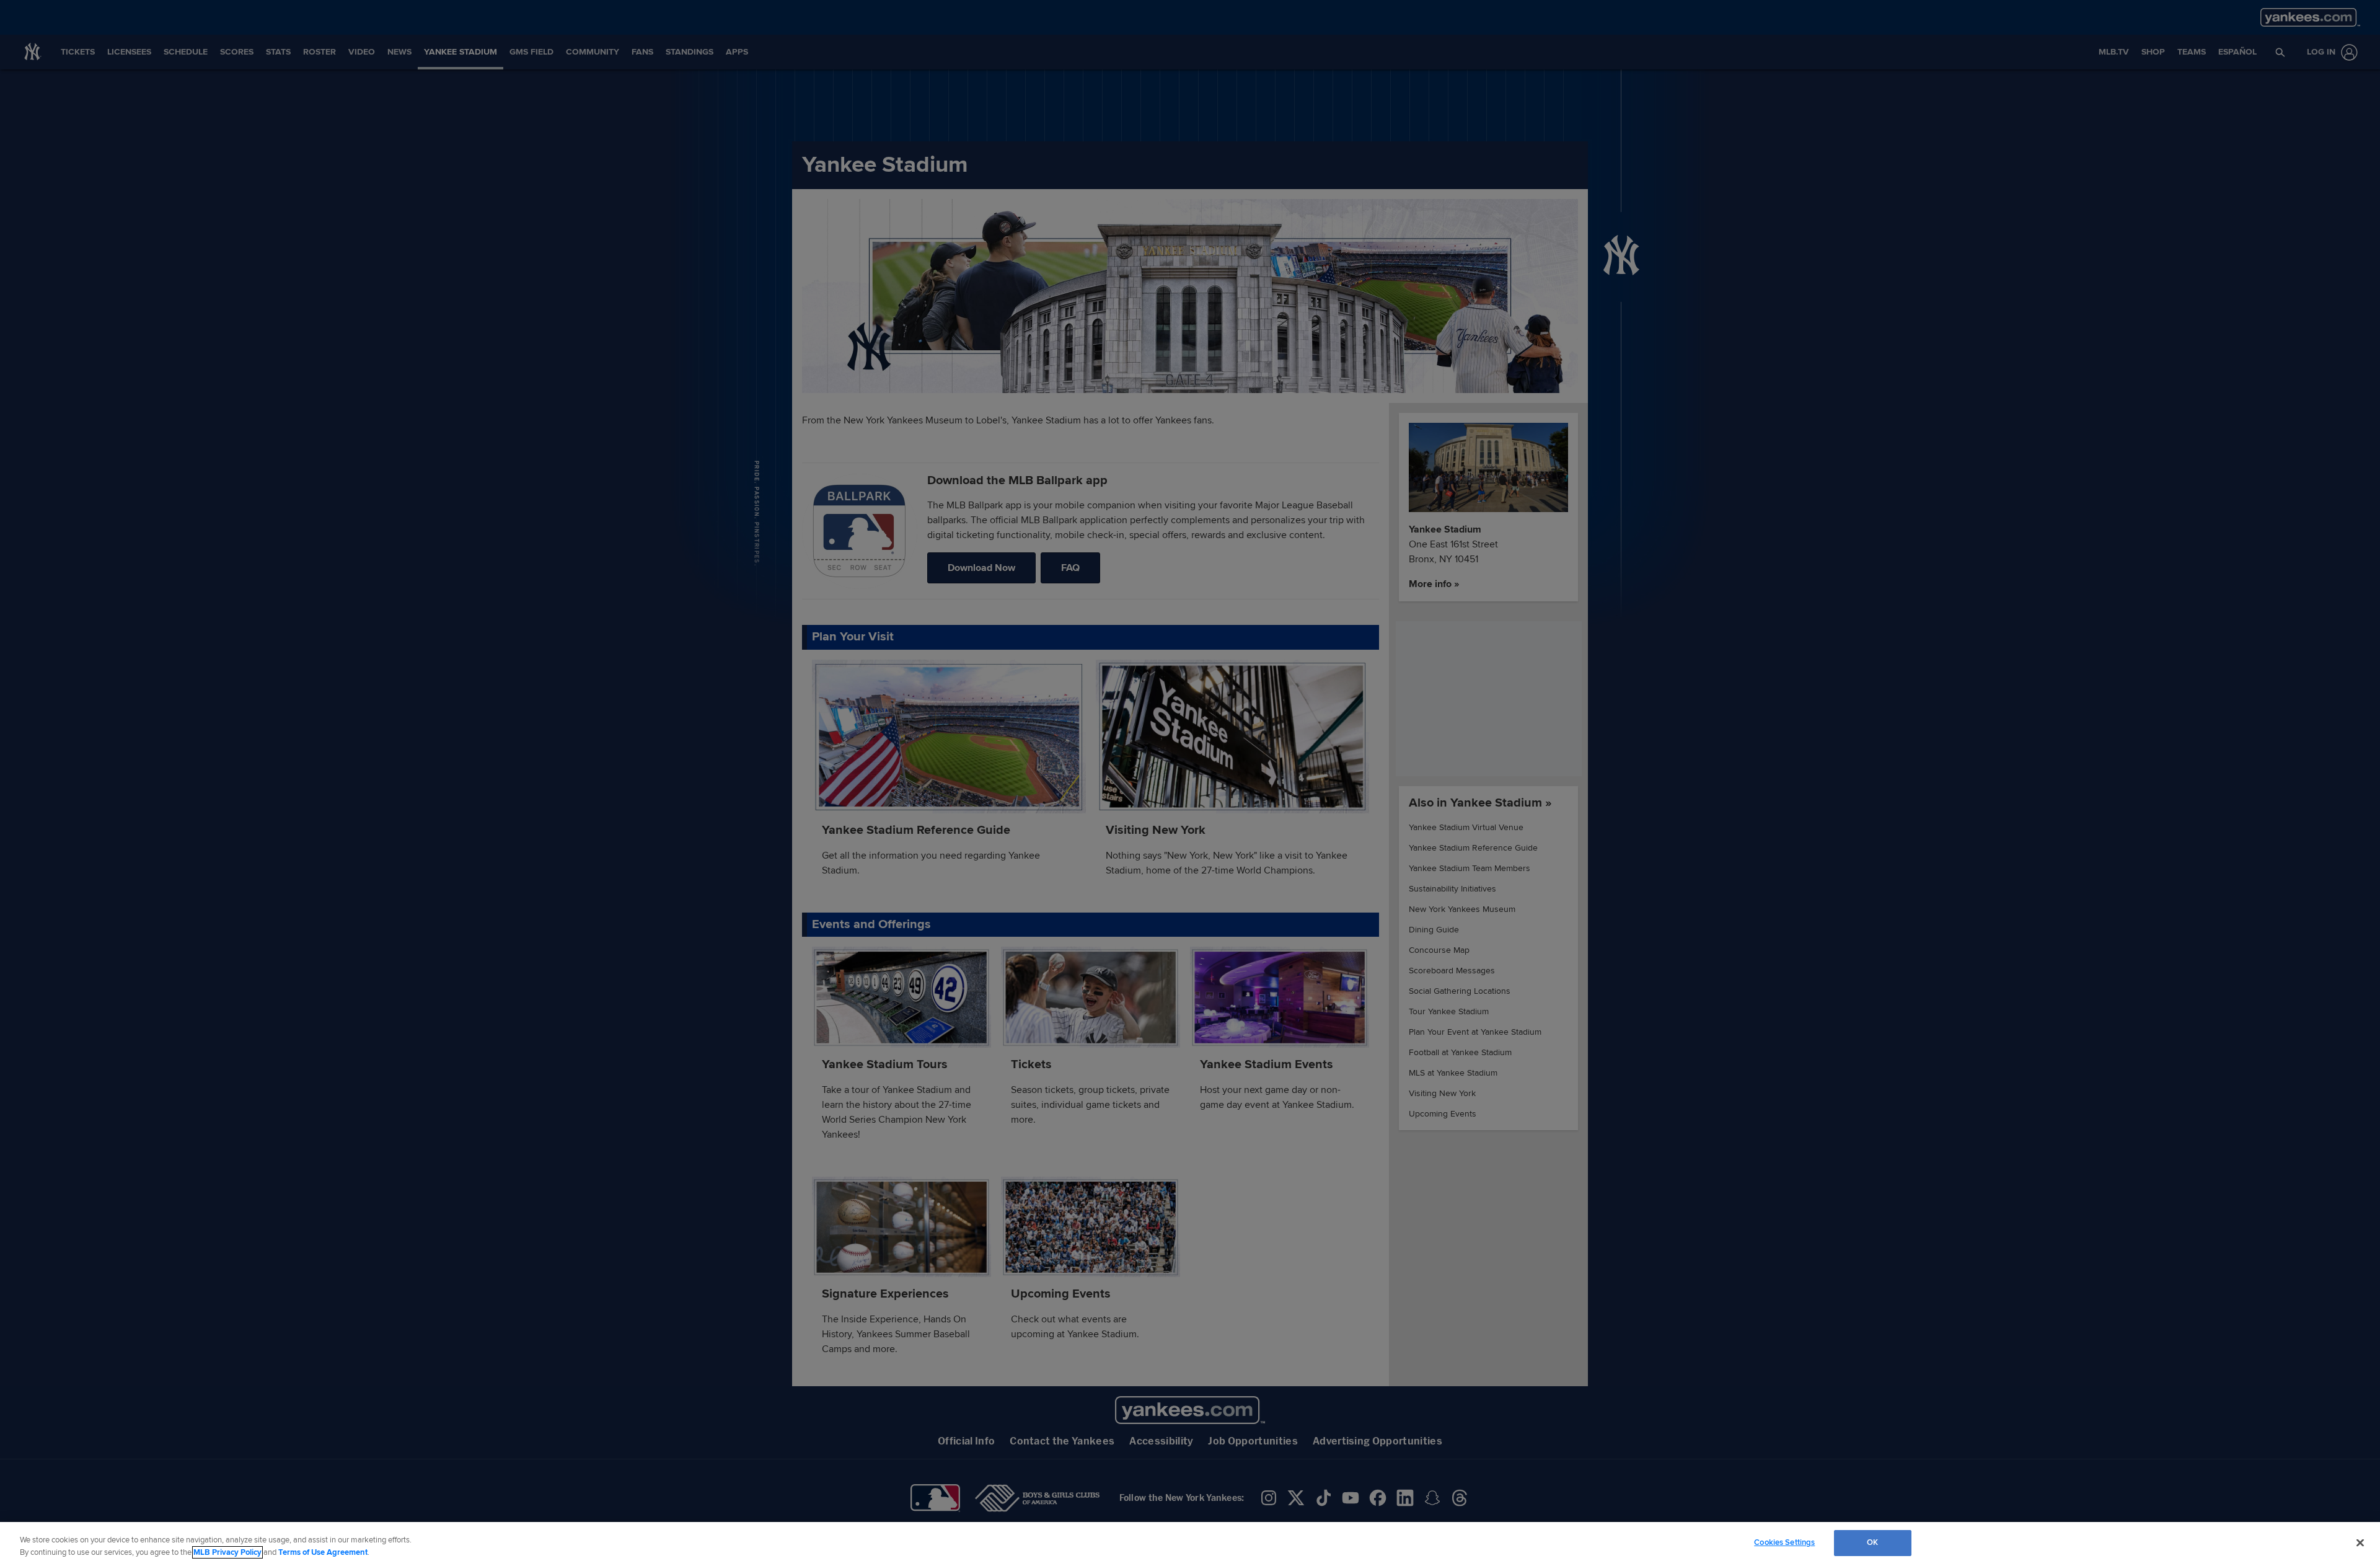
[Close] (2360, 1542)
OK (1872, 1542)
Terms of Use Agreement (323, 1552)
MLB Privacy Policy (227, 1552)
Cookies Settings (1784, 1542)
